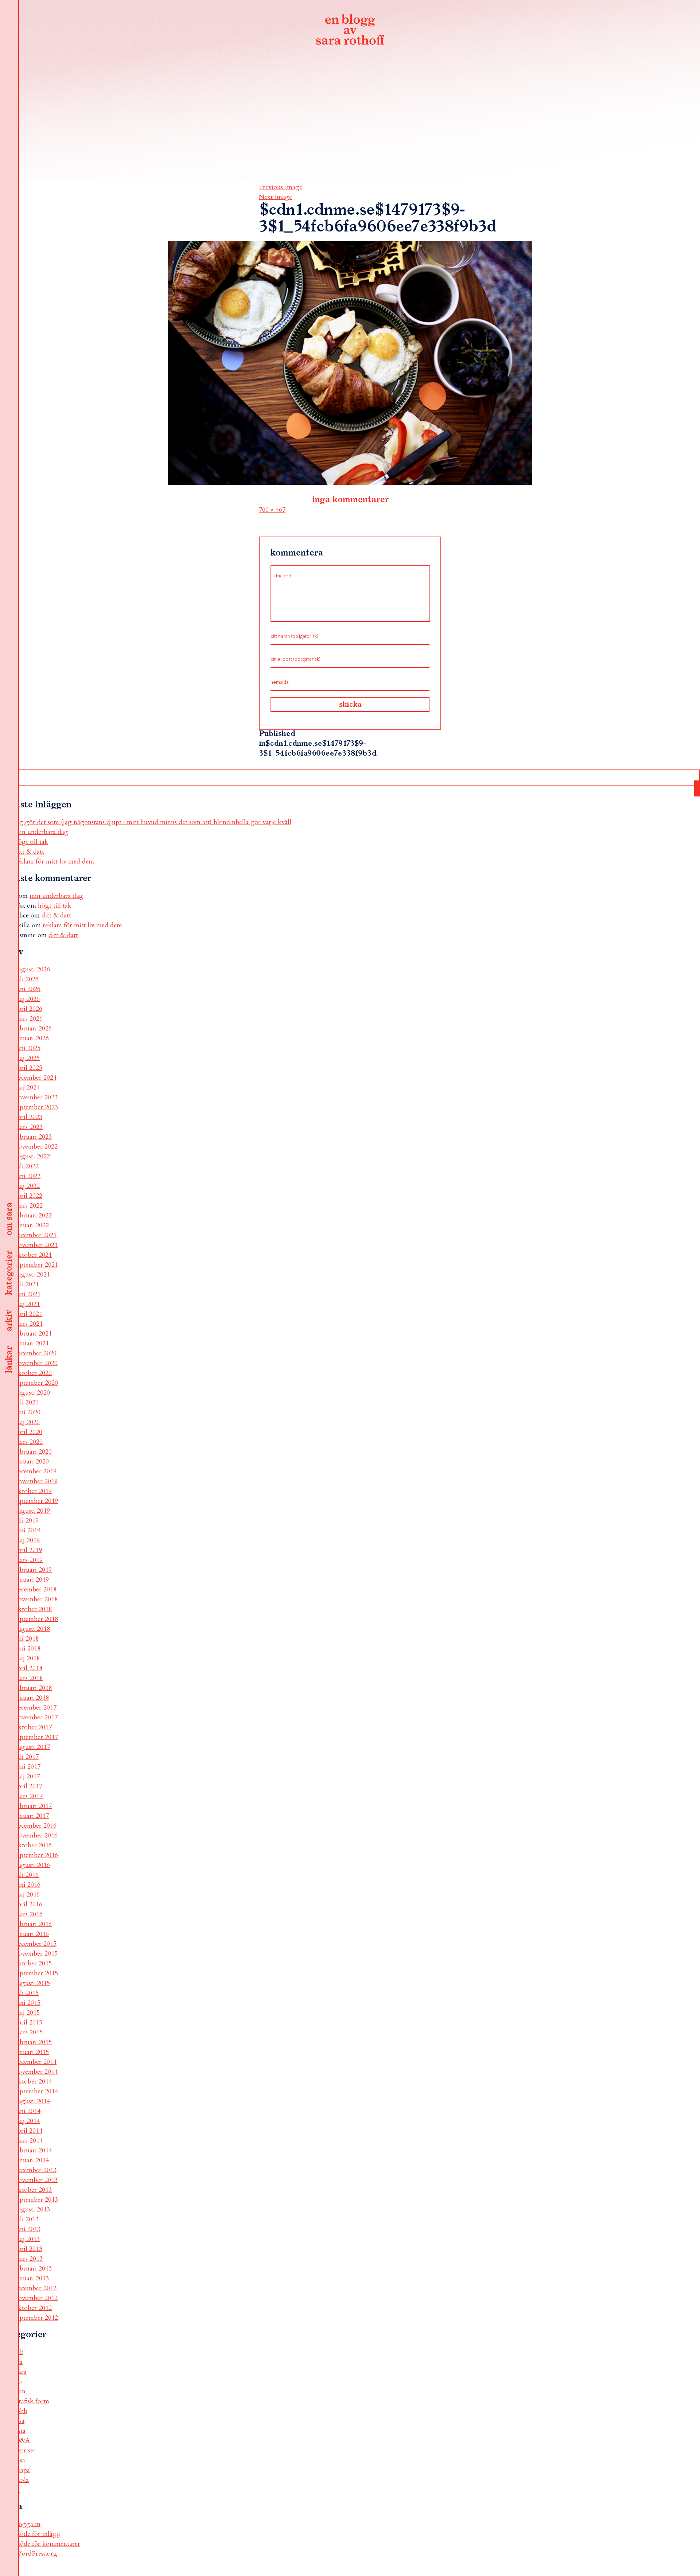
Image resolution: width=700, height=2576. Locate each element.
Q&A (22, 2441)
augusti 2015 (32, 1983)
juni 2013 (28, 2229)
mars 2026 (29, 1019)
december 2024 (36, 1078)
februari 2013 (33, 2269)
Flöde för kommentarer (47, 2544)
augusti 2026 (32, 969)
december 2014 (36, 2062)
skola (22, 2480)
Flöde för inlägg (38, 2534)
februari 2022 (33, 1215)
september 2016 (36, 1855)
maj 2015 (27, 2013)
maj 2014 (27, 2121)
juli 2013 (27, 2219)
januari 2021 (32, 1343)
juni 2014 (28, 2111)
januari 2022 (32, 1225)
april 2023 (28, 1117)
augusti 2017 (32, 1747)
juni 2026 (28, 989)
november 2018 (36, 1599)
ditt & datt (29, 852)
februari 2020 (33, 1452)
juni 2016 (28, 1885)
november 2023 (36, 1097)
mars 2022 (29, 1206)
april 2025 (28, 1068)
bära (21, 2372)
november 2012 (36, 2298)
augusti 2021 (32, 1275)
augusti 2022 (32, 1156)
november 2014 (36, 2072)
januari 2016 (32, 1934)
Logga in (28, 2524)
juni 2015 (28, 2003)
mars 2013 (29, 2259)
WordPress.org (36, 2554)
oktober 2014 (33, 2082)
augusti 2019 (32, 1511)
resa (20, 2460)
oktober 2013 (33, 2190)
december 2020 (36, 1353)
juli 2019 (27, 1521)
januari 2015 (32, 2052)
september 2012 (36, 2318)
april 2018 (28, 1668)
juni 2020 (28, 1412)
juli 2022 (27, 1166)
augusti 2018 (32, 1629)
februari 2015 (33, 2042)
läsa (20, 2421)
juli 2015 (27, 1993)
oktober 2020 (33, 1373)
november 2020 (36, 1363)
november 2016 (36, 1835)
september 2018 (36, 1619)
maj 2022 (27, 1186)
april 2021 (28, 1314)
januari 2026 (32, 1038)
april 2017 (28, 1786)
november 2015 (36, 1954)
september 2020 (36, 1383)
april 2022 (28, 1196)
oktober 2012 (33, 2308)
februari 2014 (33, 2150)
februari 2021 (33, 1334)
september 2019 (36, 1501)
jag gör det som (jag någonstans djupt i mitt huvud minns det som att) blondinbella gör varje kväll (153, 822)
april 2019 (28, 1550)
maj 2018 (27, 1658)
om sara (9, 1219)
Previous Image (281, 187)
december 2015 (36, 1944)
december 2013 (36, 2170)
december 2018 (36, 1589)
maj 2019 (27, 1540)
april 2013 (28, 2249)
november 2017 (36, 1717)
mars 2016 (29, 1914)
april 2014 (28, 2131)
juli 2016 (27, 1875)
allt (19, 2352)
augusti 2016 (32, 1865)
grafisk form (32, 2401)
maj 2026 (27, 999)
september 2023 (36, 1107)
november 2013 (36, 2180)
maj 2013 (27, 2239)
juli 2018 (27, 1639)
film (20, 2391)
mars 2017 (29, 1796)
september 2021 (36, 1265)
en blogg (350, 31)
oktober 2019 (33, 1491)
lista (20, 2431)
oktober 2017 (33, 1727)
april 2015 (28, 2022)
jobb (21, 2411)
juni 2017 (28, 1767)
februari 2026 (33, 1028)
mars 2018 (29, 1678)
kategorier (9, 1273)
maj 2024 (27, 1088)
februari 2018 (33, 1688)
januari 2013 (32, 2278)
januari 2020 (32, 1462)
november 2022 (36, 1147)
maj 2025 (27, 1058)
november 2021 (36, 1245)
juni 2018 (28, 1649)
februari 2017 (33, 1806)
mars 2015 (29, 2032)
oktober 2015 (33, 1963)
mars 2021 (29, 1324)
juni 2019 (28, 1530)
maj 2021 (27, 1304)
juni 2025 (28, 1048)
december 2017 (36, 1708)
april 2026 (28, 1009)
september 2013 (36, 2200)
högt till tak (31, 842)
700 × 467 (272, 510)
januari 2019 (32, 1580)
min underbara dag (41, 832)
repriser (25, 2450)
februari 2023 (33, 1137)
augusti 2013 (32, 2209)
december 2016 (36, 1826)
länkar (9, 1360)
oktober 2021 (33, 1255)
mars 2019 (29, 1560)
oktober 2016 (33, 1845)
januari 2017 (32, 1816)
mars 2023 (29, 1127)
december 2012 (36, 2288)
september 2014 (36, 2091)
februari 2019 (33, 1570)
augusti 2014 (32, 2101)
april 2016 (28, 1904)
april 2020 (28, 1432)
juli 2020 (27, 1402)
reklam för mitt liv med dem (54, 862)
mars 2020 (29, 1442)
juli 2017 (27, 1757)
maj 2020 (27, 1422)
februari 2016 (33, 1924)
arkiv (9, 1321)
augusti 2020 (32, 1393)
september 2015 (36, 1973)
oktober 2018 (33, 1609)
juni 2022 (28, 1176)
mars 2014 (29, 2141)
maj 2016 (27, 1895)
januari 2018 (32, 1698)
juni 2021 (28, 1294)
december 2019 (36, 1471)
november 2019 (36, 1481)
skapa (22, 2470)
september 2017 (36, 1737)
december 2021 (36, 1235)
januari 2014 (32, 2160)
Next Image (275, 197)
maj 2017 (27, 1776)
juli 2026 (27, 979)
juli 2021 (27, 1284)
